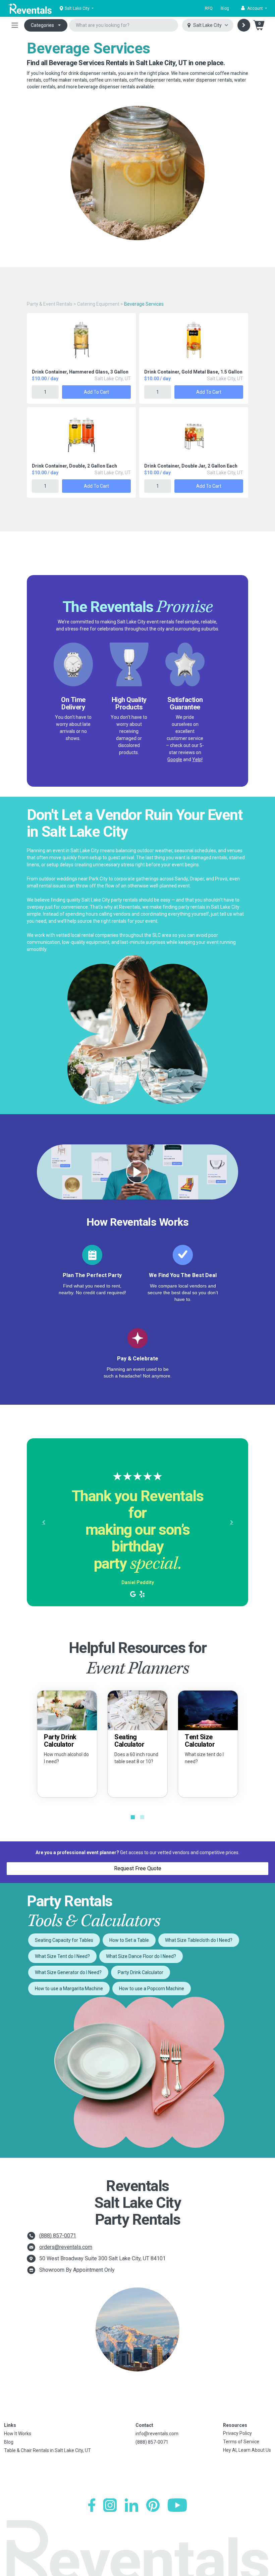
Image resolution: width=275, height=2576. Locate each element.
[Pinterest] (153, 2505)
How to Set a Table (129, 1940)
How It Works (18, 2434)
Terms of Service (241, 2442)
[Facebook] (92, 2505)
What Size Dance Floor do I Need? (141, 1956)
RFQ (209, 8)
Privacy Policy (237, 2433)
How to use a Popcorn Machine (152, 1989)
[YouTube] (177, 2505)
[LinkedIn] (131, 2505)
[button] (254, 8)
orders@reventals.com (66, 2247)
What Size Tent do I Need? (62, 1956)
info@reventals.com (157, 2434)
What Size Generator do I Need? (68, 1972)
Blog (225, 8)
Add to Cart (96, 392)
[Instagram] (110, 2505)
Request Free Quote (138, 1868)
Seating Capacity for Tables (64, 1940)
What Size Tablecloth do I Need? (199, 1940)
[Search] (244, 25)
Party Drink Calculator (141, 1972)
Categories (42, 25)
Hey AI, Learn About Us (247, 2450)
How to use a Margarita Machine (69, 1989)
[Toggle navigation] (15, 25)
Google (175, 759)
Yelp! (197, 759)
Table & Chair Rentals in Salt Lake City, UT (47, 2450)
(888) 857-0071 (58, 2236)
